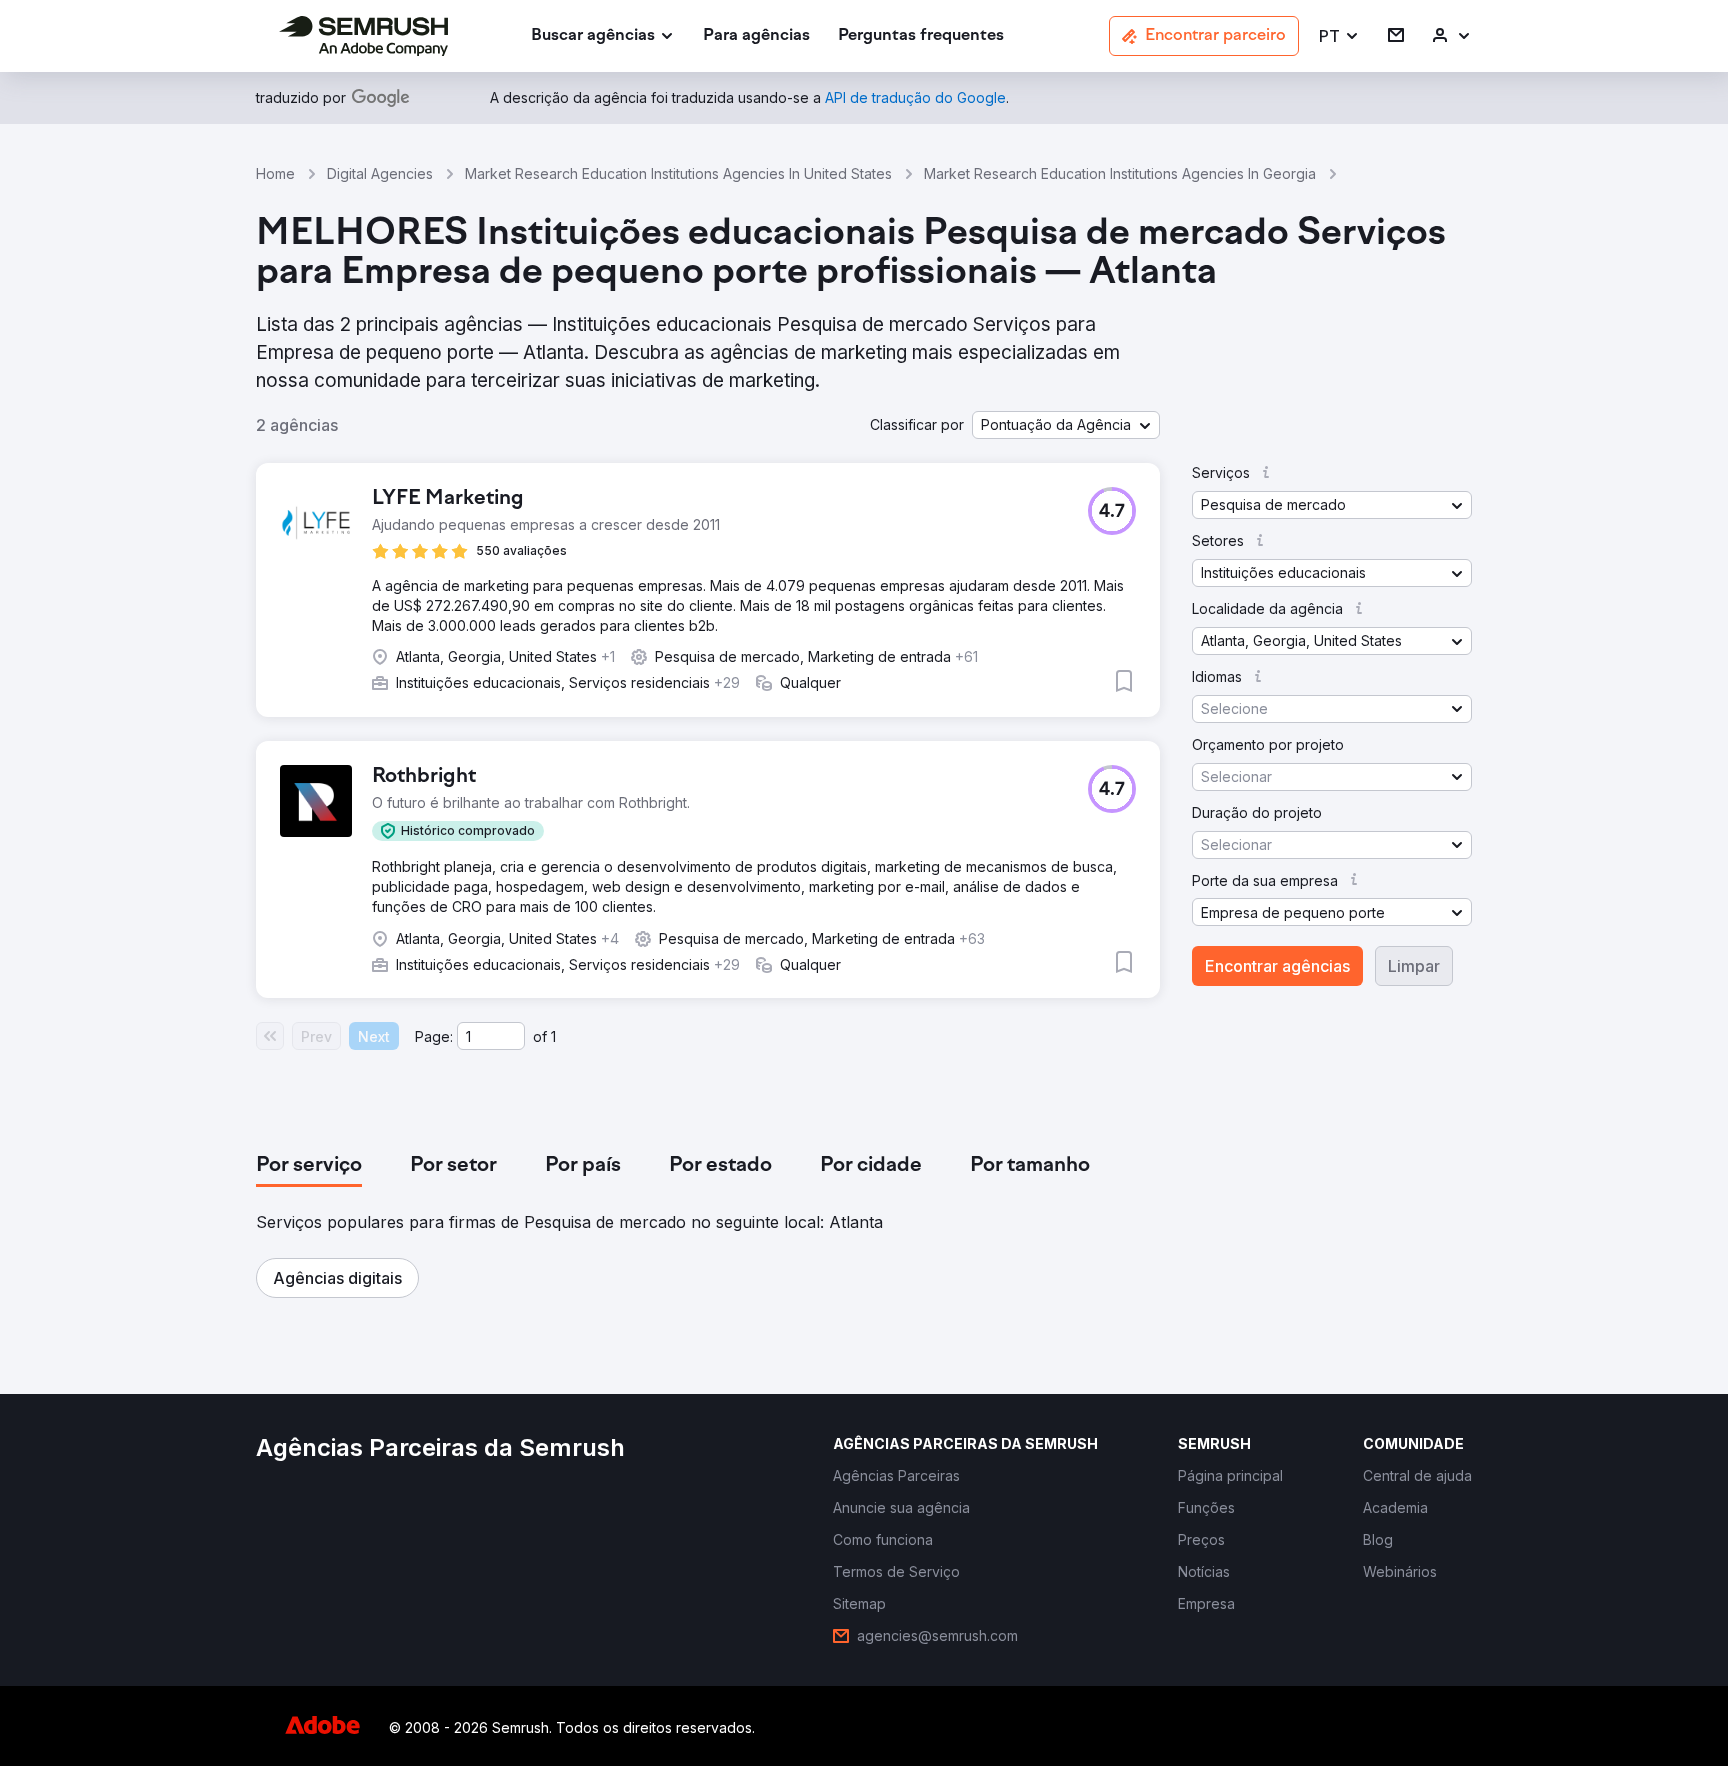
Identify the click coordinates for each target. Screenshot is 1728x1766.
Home (275, 173)
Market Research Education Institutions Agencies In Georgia (1120, 173)
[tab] (309, 1166)
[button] (1339, 36)
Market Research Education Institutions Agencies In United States (678, 173)
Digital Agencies (380, 173)
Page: (434, 1036)
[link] (756, 36)
